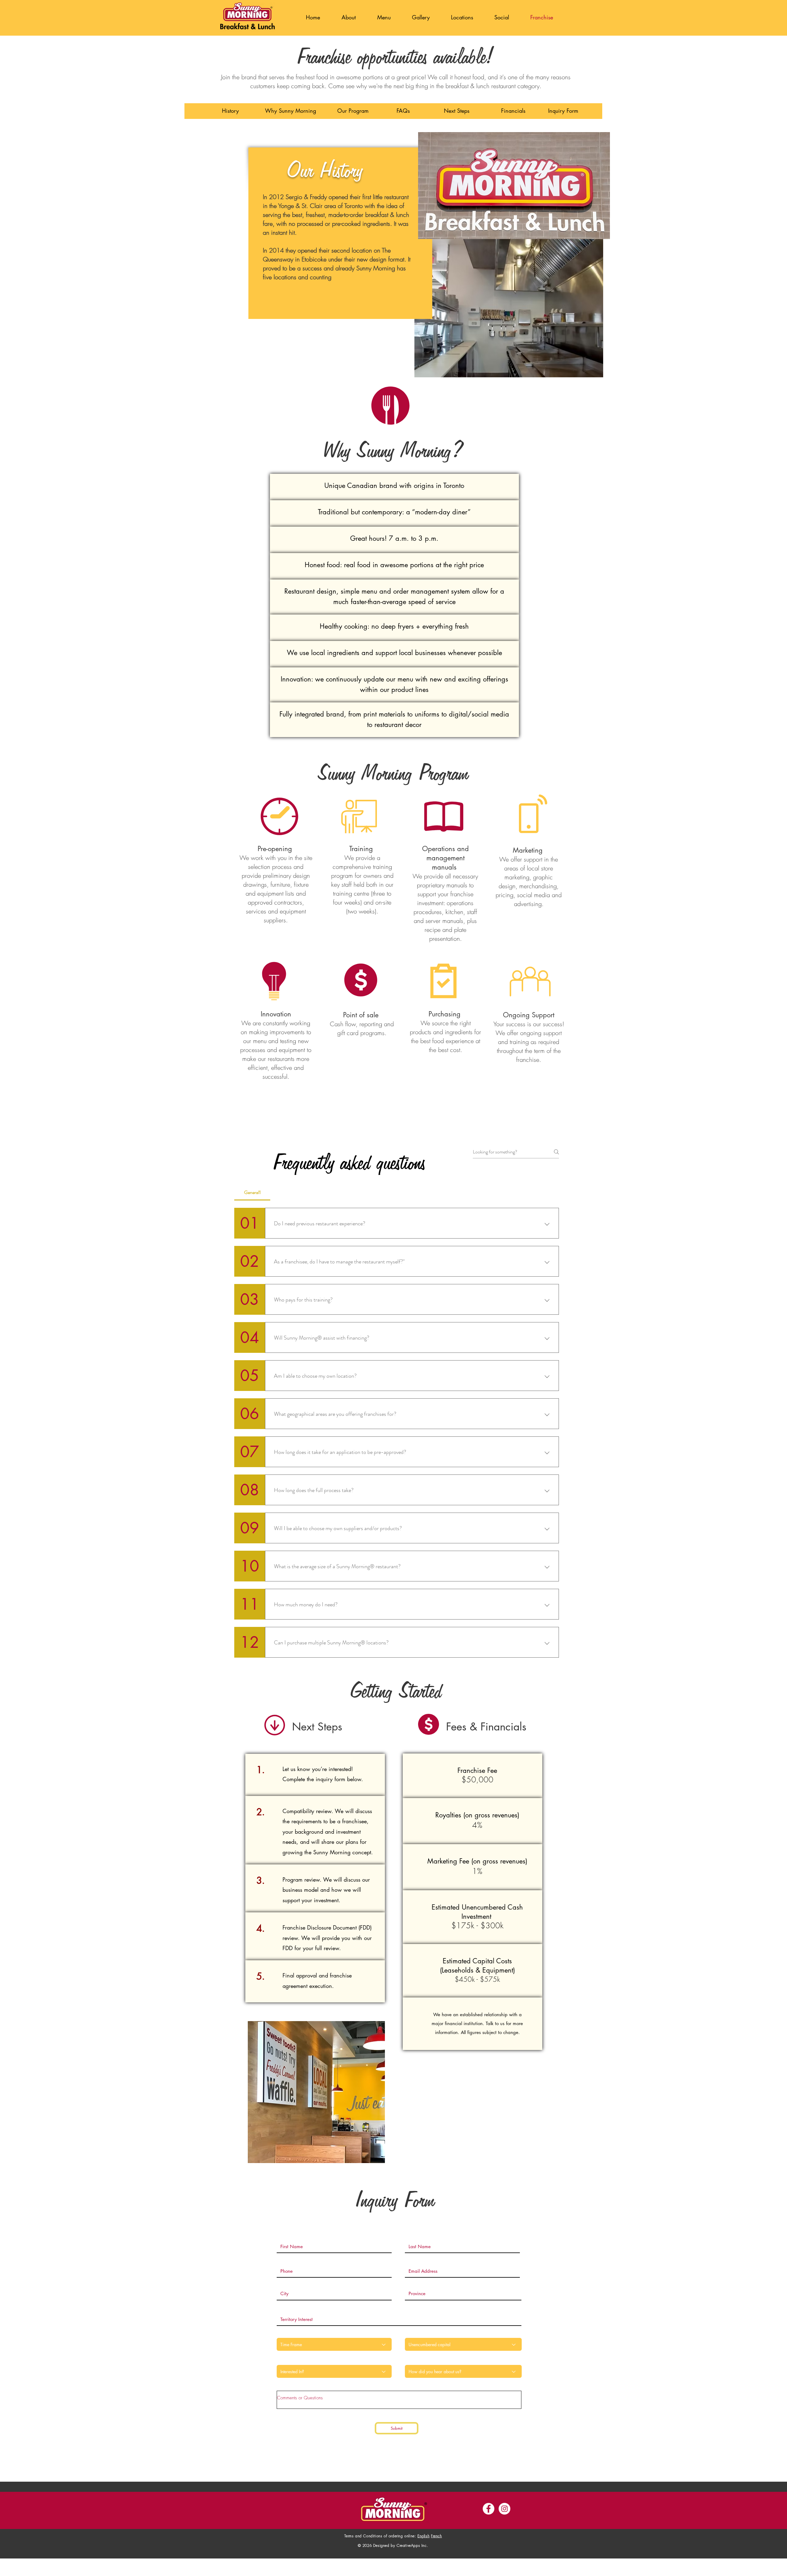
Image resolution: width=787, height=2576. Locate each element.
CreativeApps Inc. (412, 2545)
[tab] (252, 1192)
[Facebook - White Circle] (488, 2509)
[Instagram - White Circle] (504, 2509)
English (423, 2536)
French (437, 2536)
